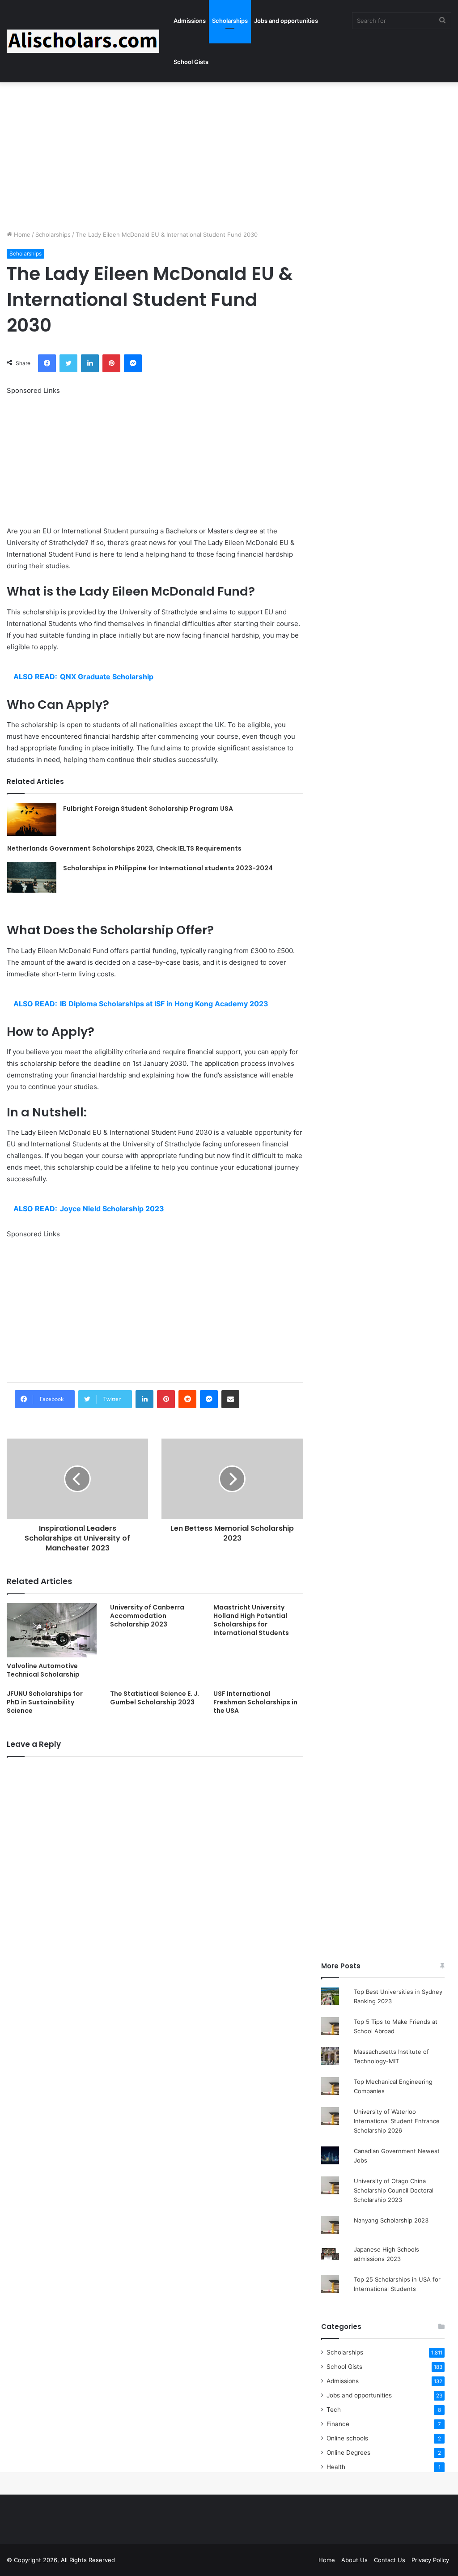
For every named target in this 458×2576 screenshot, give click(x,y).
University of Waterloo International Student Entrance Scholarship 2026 (397, 2121)
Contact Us (390, 2560)
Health (336, 2467)
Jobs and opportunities (286, 21)
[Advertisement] (229, 154)
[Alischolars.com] (83, 41)
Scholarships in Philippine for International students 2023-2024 (168, 868)
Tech (334, 2410)
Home (21, 234)
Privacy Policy (430, 2560)
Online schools (347, 2438)
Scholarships (230, 21)
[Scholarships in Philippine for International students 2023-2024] (32, 878)
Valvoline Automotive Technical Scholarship (43, 1670)
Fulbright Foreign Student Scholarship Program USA (148, 809)
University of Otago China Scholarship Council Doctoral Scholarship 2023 (394, 2190)
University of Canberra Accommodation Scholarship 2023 (147, 1616)
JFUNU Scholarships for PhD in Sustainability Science (45, 1702)
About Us (354, 2560)
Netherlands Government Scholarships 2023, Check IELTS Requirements (124, 848)
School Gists (191, 62)
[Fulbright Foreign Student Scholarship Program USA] (32, 819)
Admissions (190, 21)
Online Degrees (348, 2453)
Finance (338, 2424)
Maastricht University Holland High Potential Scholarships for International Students (251, 1620)
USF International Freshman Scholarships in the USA (255, 1702)
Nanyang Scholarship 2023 (391, 2220)
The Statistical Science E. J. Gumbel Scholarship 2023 (155, 1698)
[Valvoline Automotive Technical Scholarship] (52, 1630)
